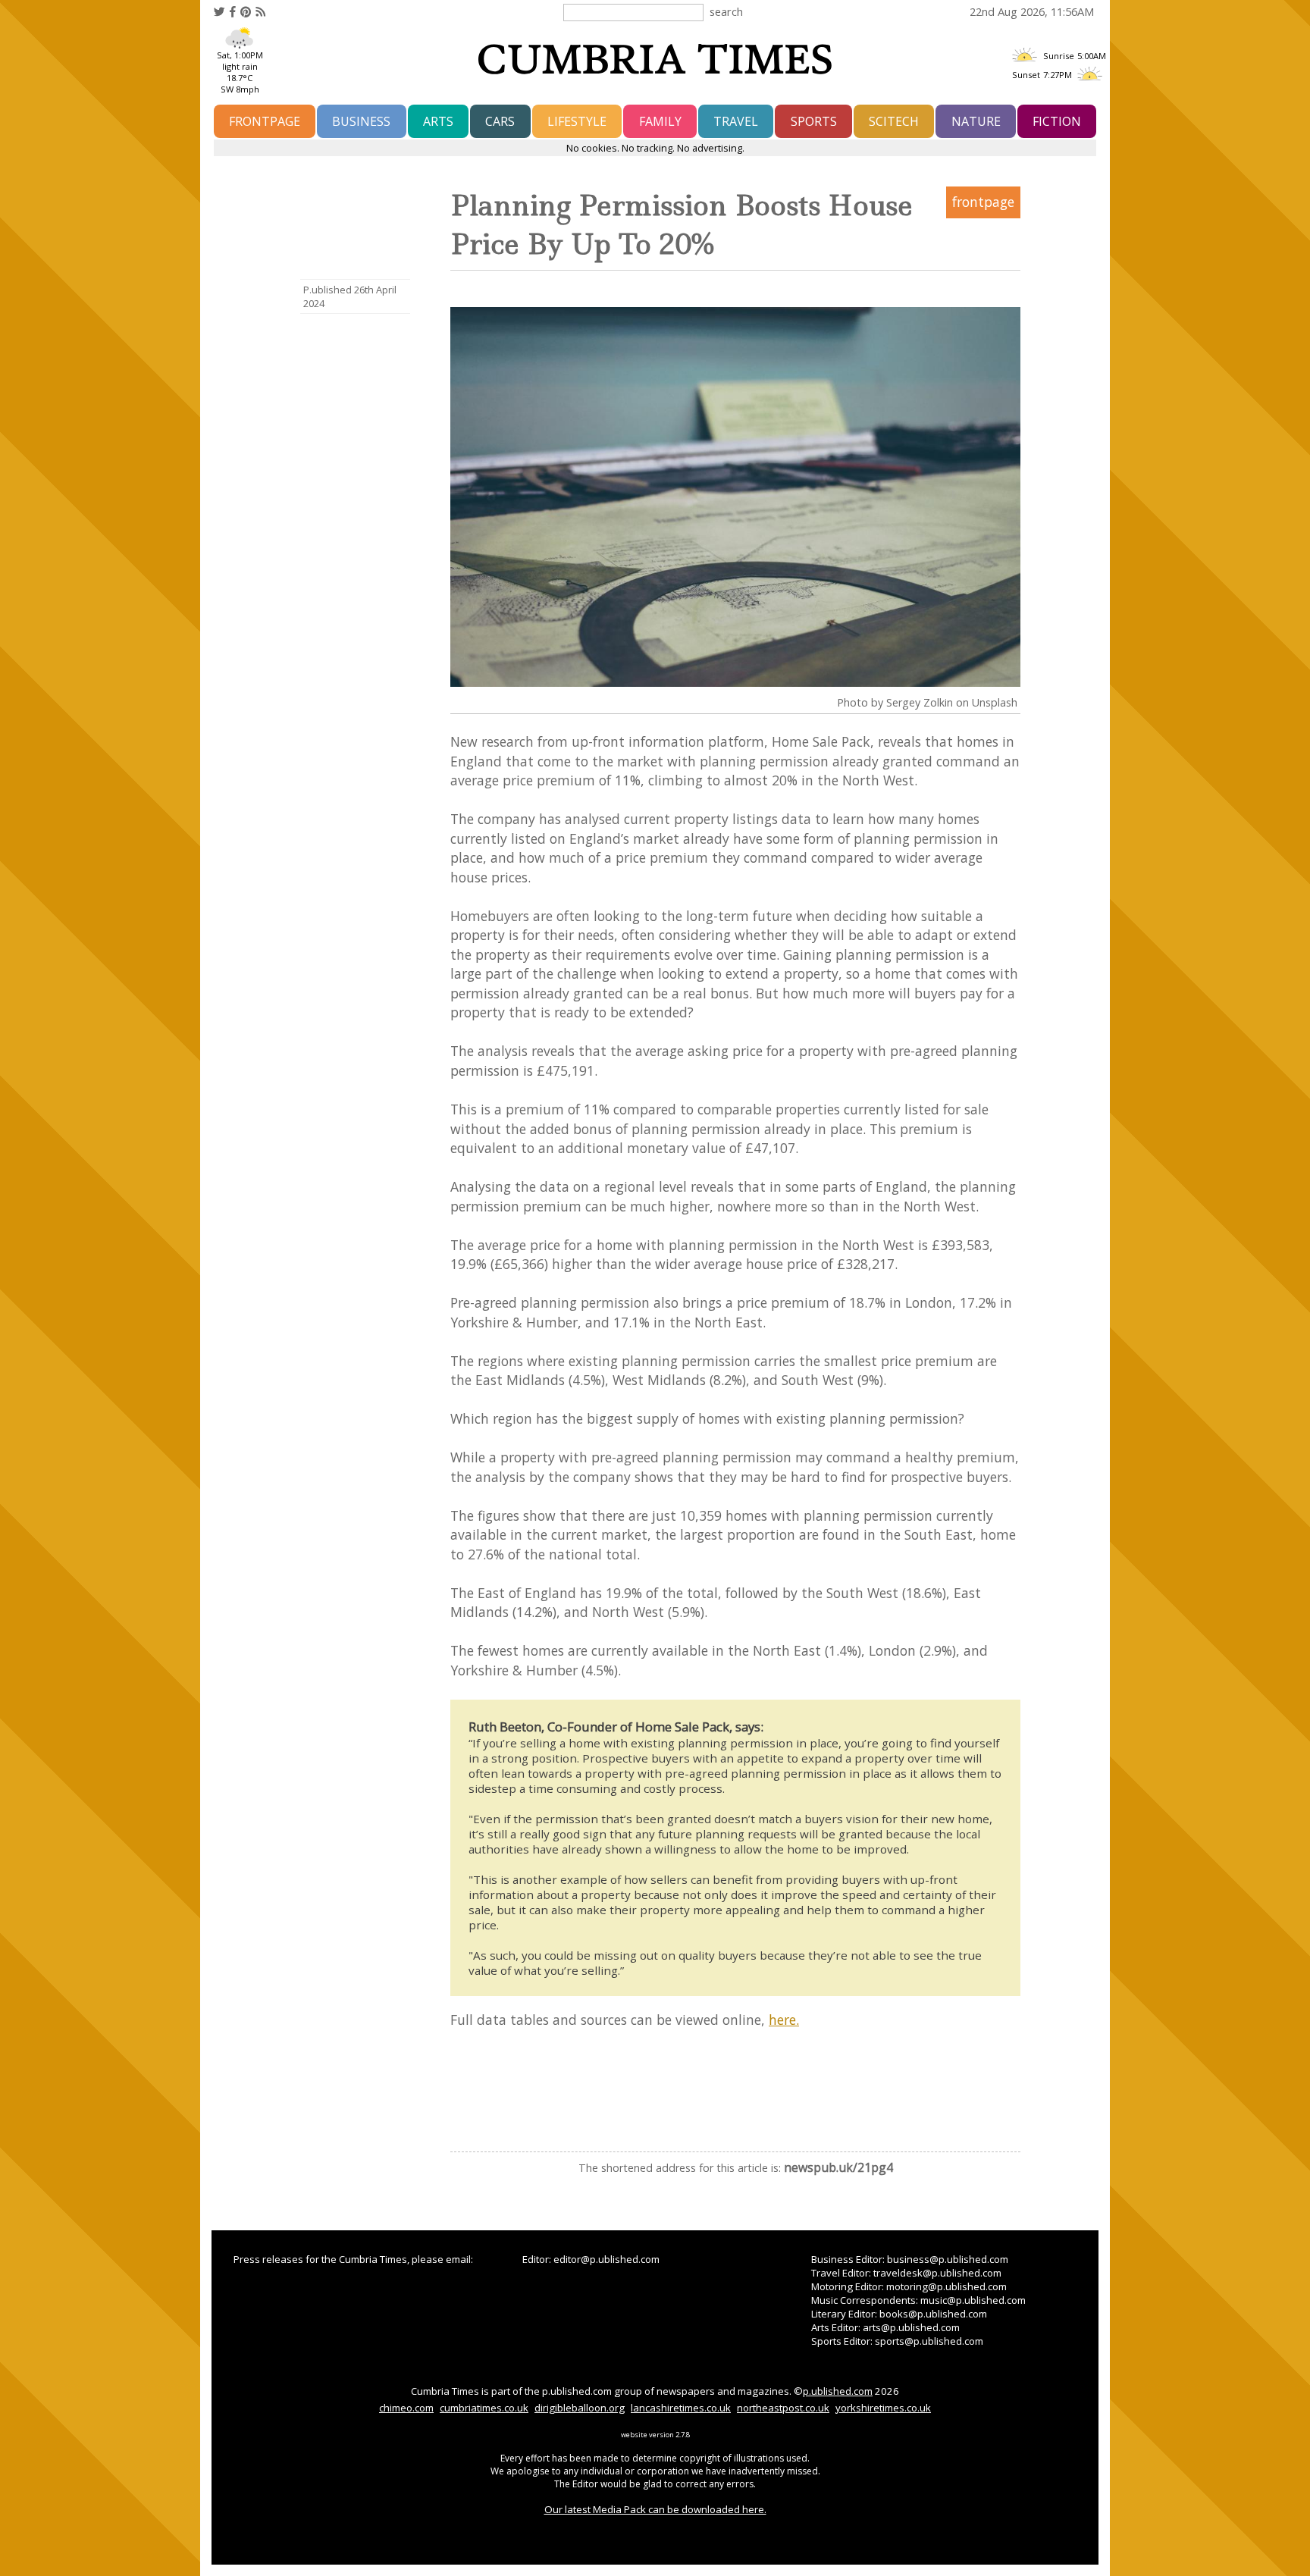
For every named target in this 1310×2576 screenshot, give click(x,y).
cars (500, 121)
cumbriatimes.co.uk (484, 2408)
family (660, 121)
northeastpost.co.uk (783, 2408)
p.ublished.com (838, 2391)
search (726, 11)
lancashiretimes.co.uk (681, 2408)
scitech (894, 121)
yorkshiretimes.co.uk (883, 2408)
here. (784, 2020)
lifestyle (577, 121)
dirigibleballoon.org (580, 2408)
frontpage (265, 121)
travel (736, 121)
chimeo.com (406, 2408)
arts (438, 121)
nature (976, 121)
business (361, 121)
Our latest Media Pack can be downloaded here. (655, 2509)
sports (814, 121)
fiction (1057, 121)
